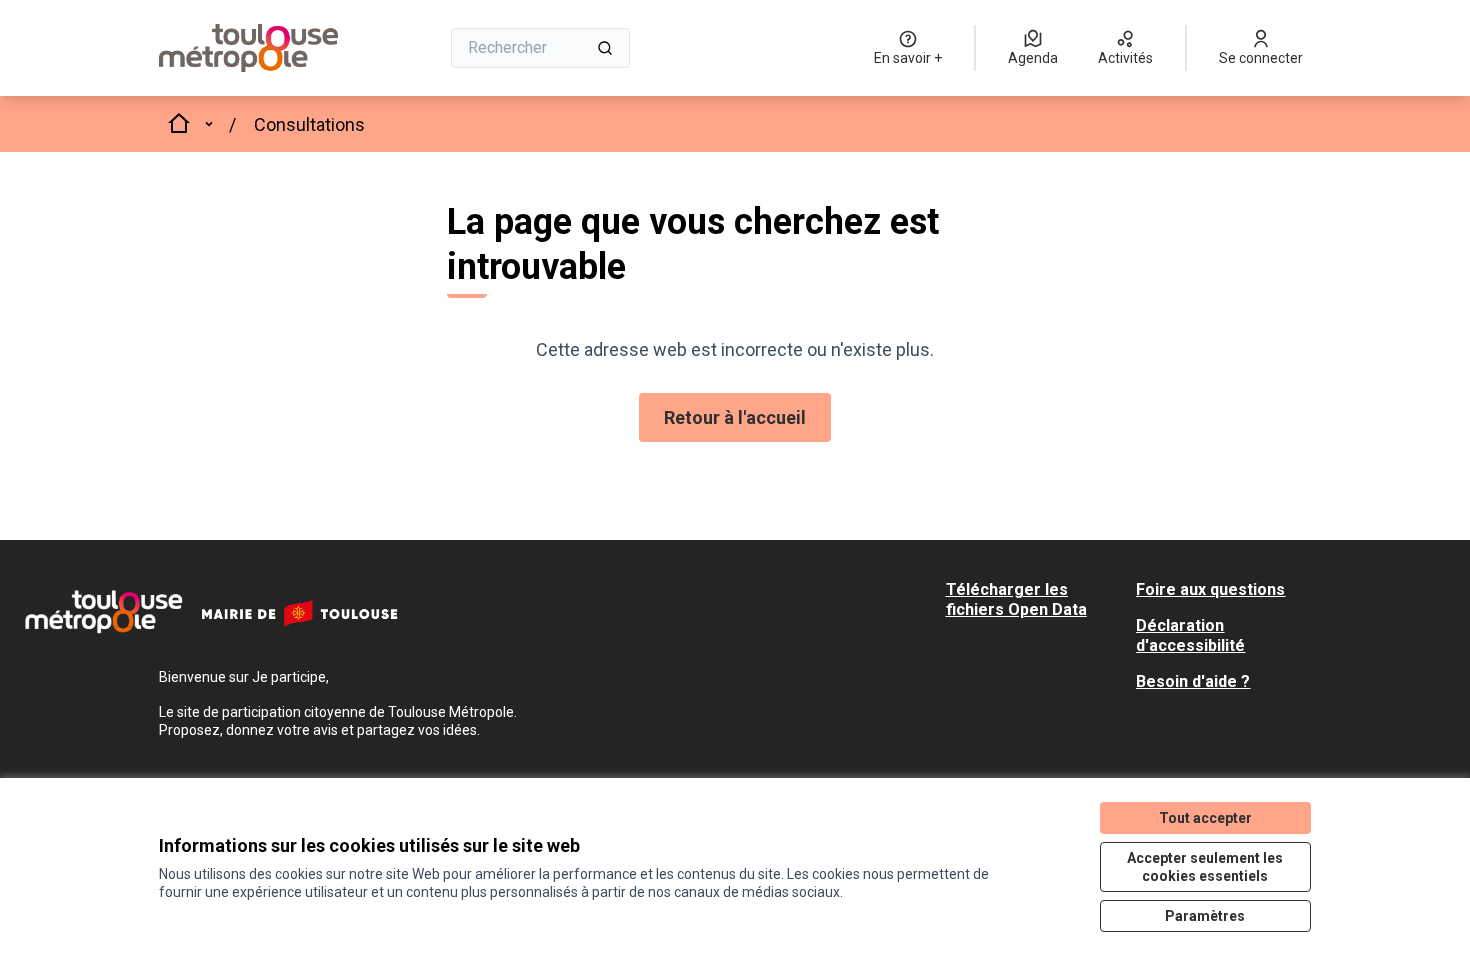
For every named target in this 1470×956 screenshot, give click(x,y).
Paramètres (1205, 916)
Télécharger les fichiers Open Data (1016, 599)
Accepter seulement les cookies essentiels (1205, 867)
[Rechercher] (605, 48)
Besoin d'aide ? (1193, 681)
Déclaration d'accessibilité (1190, 635)
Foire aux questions (1210, 589)
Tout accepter (1205, 818)
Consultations (309, 124)
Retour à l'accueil (735, 417)
